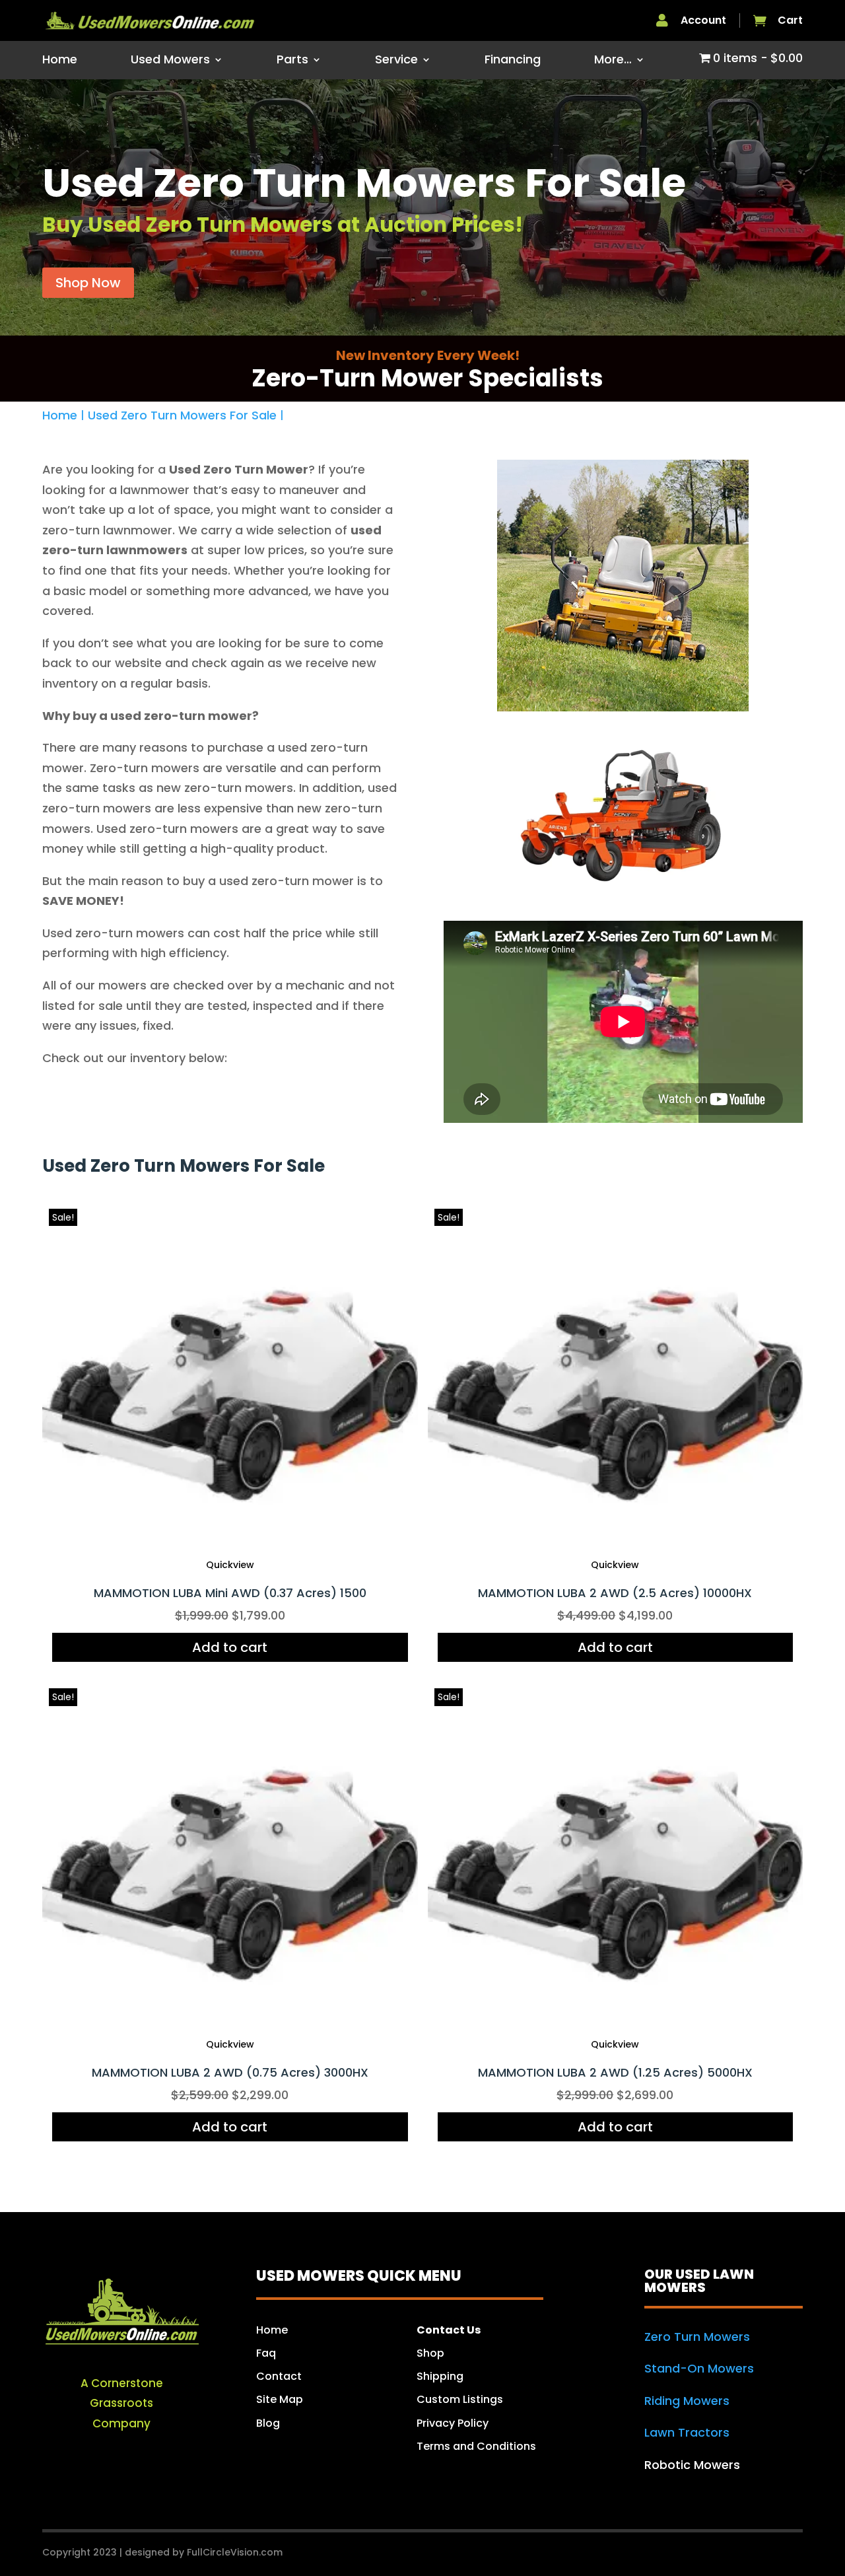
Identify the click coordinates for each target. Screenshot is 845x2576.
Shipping (441, 2376)
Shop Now (88, 283)
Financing (513, 61)
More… (613, 61)
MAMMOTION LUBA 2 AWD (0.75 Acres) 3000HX (230, 2072)
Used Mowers (170, 61)
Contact (279, 2376)
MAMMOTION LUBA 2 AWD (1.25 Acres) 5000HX (615, 2072)
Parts (292, 61)
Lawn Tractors (687, 2432)
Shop (430, 2353)
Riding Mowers (687, 2401)
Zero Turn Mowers (697, 2337)
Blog (268, 2423)
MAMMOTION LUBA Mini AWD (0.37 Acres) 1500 (230, 1593)
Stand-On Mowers (699, 2368)
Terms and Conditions (476, 2446)
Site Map (280, 2399)
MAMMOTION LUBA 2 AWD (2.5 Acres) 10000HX (615, 1593)
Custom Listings (460, 2399)
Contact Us (449, 2330)
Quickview (230, 1565)
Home (60, 61)
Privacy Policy (453, 2423)
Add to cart (230, 1647)
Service (396, 61)
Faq (266, 2353)
